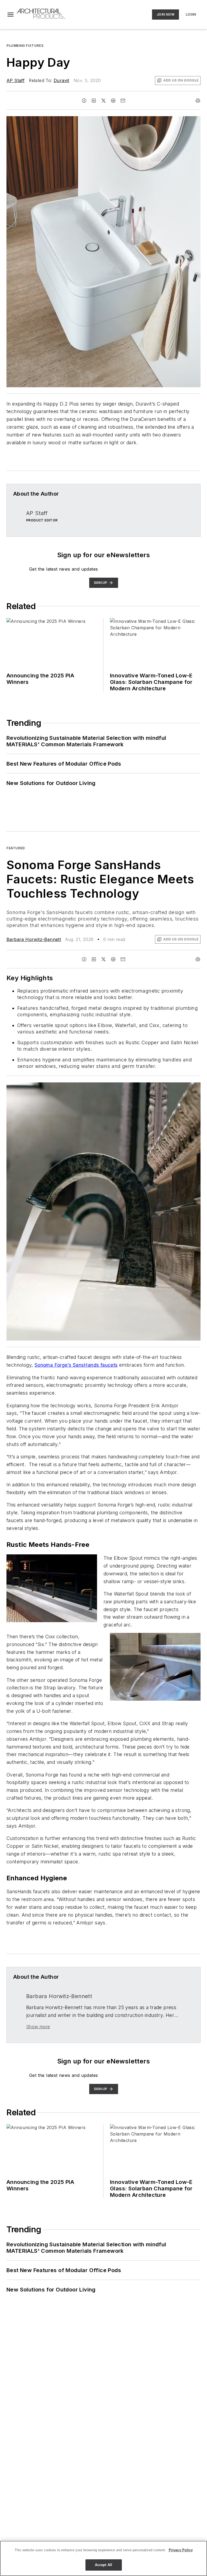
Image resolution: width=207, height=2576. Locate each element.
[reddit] (113, 101)
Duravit (61, 80)
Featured (16, 848)
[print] (198, 101)
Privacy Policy (181, 2550)
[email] (123, 101)
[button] (11, 15)
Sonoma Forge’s (54, 1365)
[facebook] (84, 101)
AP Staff (15, 80)
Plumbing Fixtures (25, 46)
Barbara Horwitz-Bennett (34, 939)
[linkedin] (94, 101)
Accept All (103, 2565)
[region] (103, 2558)
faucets (108, 1365)
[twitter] (103, 101)
